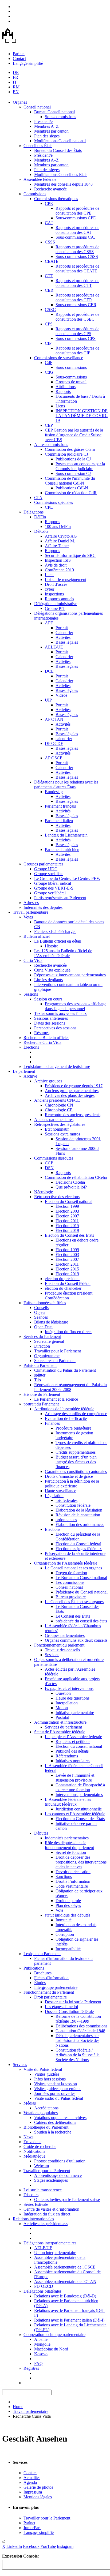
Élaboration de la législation (79, 1510)
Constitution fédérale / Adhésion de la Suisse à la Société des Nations (78, 2055)
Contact (19, 59)
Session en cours (48, 999)
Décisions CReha (70, 1182)
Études (40, 1983)
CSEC (50, 310)
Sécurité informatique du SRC (70, 555)
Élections (31, 1047)
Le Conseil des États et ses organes (74, 1602)
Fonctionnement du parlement (59, 1645)
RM (16, 87)
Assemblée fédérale (40, 179)
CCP (49, 1163)
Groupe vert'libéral (50, 893)
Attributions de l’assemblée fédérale (64, 1409)
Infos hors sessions (50, 2079)
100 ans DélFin (58, 526)
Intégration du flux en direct (68, 1332)
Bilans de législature (51, 1322)
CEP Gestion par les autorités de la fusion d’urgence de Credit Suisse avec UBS (74, 435)
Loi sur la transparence (43, 2190)
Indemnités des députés (43, 907)
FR (15, 77)
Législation (54, 1496)
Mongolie (42, 2344)
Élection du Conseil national (69, 1201)
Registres (31, 2368)
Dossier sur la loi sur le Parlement (73, 2002)
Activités (63, 637)
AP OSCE (54, 758)
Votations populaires (41, 2113)
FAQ (38, 2363)
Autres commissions (51, 445)
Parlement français (60, 806)
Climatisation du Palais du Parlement (65, 1370)
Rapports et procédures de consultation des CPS (77, 331)
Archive (30, 1076)
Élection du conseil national (79, 1746)
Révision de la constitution (78, 1515)
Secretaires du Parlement (55, 1361)
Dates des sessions (50, 1023)
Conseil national (37, 107)
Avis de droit (56, 565)
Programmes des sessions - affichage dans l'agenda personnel (76, 1006)
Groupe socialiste (49, 874)
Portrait (62, 628)
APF (49, 623)
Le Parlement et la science (56, 1399)
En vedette (32, 2142)
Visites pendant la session (56, 2084)
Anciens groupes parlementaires (72, 1091)
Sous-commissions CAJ (76, 237)
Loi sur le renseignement (66, 580)
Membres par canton (51, 131)
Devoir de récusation (73, 1872)
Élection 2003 (67, 1211)
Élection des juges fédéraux (79, 1549)
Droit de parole (68, 1901)
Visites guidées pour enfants (58, 2089)
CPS (49, 324)
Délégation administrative (56, 604)
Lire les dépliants (48, 980)
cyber (50, 589)
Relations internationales (33, 2219)
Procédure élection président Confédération (69, 1296)
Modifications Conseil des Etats (61, 175)
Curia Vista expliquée (52, 970)
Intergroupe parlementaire (56, 1987)
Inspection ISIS (58, 560)
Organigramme (47, 1356)
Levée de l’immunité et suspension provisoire (75, 1778)
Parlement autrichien (62, 850)
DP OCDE (54, 743)
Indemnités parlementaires (67, 1838)
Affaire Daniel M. (60, 541)
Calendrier (64, 633)
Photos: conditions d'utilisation (60, 2161)
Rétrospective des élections (57, 1197)
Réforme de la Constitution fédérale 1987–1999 (78, 2019)
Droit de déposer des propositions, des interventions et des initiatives (81, 1862)
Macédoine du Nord (51, 2349)
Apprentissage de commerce (58, 2175)
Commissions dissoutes (54, 1158)
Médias (30, 2103)
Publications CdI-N (72, 488)
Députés (41, 1833)
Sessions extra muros (62, 1134)
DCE (49, 671)
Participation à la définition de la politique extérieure (72, 1484)
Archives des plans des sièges (70, 1095)
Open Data (43, 1327)
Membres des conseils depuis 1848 (63, 184)
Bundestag (54, 792)
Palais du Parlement (40, 1365)
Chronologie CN (59, 1105)
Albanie (41, 2339)
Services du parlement (63, 1727)
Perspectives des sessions (55, 1028)
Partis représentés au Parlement (60, 898)
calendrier (64, 739)
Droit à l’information (73, 1881)
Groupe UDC (46, 869)
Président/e (43, 121)
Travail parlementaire (31, 912)
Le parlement (24, 1071)
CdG (49, 372)
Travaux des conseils (62, 1650)
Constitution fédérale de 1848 (80, 2031)
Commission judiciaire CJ (66, 454)
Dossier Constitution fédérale (69, 2011)
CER (49, 290)
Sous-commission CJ (73, 473)
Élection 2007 (67, 1216)
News (28, 2137)
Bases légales (67, 642)
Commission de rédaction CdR (71, 493)
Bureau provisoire (71, 1597)
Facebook (31, 2546)
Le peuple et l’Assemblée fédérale (73, 1737)
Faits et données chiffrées (45, 1303)
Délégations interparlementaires (50, 2243)
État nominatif (57, 1129)
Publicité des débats (72, 1751)
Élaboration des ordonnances (80, 1525)
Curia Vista (33, 960)
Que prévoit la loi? (71, 1187)
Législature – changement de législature (57, 1066)
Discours (31, 2195)
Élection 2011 (67, 1221)
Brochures (43, 1973)
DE (16, 72)
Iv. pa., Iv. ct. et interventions (69, 1688)
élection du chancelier (63, 1288)
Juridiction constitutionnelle (79, 1809)
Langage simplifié (28, 63)
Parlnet (19, 54)
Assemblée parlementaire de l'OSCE (65, 2267)
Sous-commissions (60, 117)
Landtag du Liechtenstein (66, 835)
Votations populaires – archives (60, 2118)
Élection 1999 (67, 1206)
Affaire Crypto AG (61, 536)
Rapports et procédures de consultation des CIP (77, 350)
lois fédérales (66, 1500)
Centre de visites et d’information (51, 2209)
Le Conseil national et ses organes (73, 1568)
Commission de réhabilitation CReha (76, 1177)
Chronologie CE (59, 1110)
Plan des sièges (47, 136)
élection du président (62, 1279)
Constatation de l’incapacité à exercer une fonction (80, 1787)
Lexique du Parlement (42, 1954)
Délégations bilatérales (42, 2291)
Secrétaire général (49, 1341)
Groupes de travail (71, 382)
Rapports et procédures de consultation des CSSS (77, 249)
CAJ (49, 223)
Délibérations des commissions (81, 2026)
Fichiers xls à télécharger (55, 931)
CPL (49, 507)
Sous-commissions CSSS (77, 256)
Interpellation (67, 1703)
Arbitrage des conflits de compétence (76, 1414)
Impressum (33, 2492)
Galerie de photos (38, 2487)
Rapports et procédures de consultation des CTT (77, 283)
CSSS (50, 242)
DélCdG (41, 531)
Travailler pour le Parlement (58, 1351)
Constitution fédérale (73, 1505)
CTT (49, 276)
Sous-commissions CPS (76, 338)
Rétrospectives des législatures (60, 1124)
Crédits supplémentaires (76, 1452)
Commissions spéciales (54, 502)
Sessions (31, 994)
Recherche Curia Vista (42, 1042)
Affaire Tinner (57, 546)
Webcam (42, 2166)
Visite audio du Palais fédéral (59, 2098)
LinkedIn (14, 2546)
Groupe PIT (55, 608)
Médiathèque (34, 2156)
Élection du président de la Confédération (78, 1537)
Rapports (63, 391)
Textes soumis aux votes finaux (60, 1013)
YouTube (48, 2546)
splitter (40, 1375)
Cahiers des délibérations (55, 2122)
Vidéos (61, 695)
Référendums (67, 1756)
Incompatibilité (68, 1949)
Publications (34, 1968)
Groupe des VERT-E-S (54, 888)
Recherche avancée (50, 189)
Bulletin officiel (37, 936)
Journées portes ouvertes (55, 2093)
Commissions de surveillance (59, 358)
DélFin (40, 517)
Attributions (66, 387)
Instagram (65, 2546)
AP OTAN (54, 719)
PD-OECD (44, 2286)
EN (16, 92)
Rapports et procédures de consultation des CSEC (77, 317)
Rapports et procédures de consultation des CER (77, 297)
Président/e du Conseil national (82, 1592)
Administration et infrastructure (60, 1722)
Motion (62, 1708)
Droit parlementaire (50, 1997)
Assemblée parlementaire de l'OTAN (65, 2281)
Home (18, 2407)
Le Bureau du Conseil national (81, 1578)
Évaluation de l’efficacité (66, 1418)
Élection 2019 (67, 1230)
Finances (52, 1423)
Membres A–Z (46, 126)
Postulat (62, 1717)
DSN (49, 1168)
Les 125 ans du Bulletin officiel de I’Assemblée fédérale (63, 953)
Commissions (35, 194)
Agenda (30, 2482)
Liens (60, 406)
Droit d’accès (56, 584)
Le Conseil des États (73, 1616)
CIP (48, 343)
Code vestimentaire (72, 1886)
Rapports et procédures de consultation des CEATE (77, 269)
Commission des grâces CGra (70, 449)
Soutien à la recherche (53, 2132)
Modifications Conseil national (60, 141)
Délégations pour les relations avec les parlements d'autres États (66, 784)
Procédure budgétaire (73, 1428)
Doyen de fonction (71, 1573)
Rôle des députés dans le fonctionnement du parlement (69, 1845)
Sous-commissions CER (76, 305)
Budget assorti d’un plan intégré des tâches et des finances (76, 1462)
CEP (49, 425)
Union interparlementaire (55, 2253)
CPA (38, 498)
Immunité (64, 1920)
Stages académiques (51, 2180)
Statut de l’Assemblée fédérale (60, 1732)
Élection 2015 (67, 1226)
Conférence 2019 (59, 570)
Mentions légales (38, 2497)
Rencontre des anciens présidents (73, 1115)
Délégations (34, 512)
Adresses (31, 903)
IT (15, 82)
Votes (28, 917)
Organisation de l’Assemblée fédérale (66, 1563)
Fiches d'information (51, 1978)
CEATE (52, 261)
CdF (49, 363)
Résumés (42, 1033)
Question (63, 1693)
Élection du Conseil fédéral (68, 1283)
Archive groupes (48, 1081)
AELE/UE (54, 647)
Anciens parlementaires (54, 1120)
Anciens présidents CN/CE (57, 1100)
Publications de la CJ (73, 459)
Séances (41, 1317)
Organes (20, 102)
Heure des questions (72, 1698)
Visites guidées (47, 2074)
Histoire (52, 946)
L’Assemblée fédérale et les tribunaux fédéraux (68, 1802)
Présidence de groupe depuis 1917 (74, 1086)
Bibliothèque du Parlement (46, 2127)
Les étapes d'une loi (61, 2007)
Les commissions (70, 1582)
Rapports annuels (59, 599)
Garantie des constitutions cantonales (76, 1471)
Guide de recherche (40, 2146)
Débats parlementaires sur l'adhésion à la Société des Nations (77, 2040)
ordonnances (66, 1520)
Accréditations (46, 2108)
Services (20, 2065)
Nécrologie (44, 1192)
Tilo (38, 1380)
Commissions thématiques (56, 199)
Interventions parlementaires (79, 1795)
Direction (42, 1346)
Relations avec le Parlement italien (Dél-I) (69, 2320)
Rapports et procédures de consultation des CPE (77, 211)
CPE (49, 203)
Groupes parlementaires (43, 864)
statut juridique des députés (68, 1915)
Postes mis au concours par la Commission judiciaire (80, 466)
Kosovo (41, 2354)
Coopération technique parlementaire (54, 2335)
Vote (59, 1910)
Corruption (65, 1934)
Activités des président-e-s (46, 2224)
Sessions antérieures (51, 1018)
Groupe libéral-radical (53, 883)
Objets (40, 1312)
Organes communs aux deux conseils (76, 1640)
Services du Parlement (42, 1336)
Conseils (41, 1308)
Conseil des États (38, 146)
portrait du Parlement (41, 1404)
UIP (48, 700)
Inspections (54, 594)
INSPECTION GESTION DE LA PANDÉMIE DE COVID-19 (82, 416)
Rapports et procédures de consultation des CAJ (77, 230)
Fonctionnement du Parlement (49, 1992)
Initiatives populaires (73, 1761)
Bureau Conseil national (54, 112)
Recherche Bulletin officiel (46, 1038)
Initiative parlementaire (75, 1713)
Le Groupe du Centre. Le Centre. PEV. (67, 878)
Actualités (32, 2478)
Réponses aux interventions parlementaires (70, 975)
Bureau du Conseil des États (58, 150)
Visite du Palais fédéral (43, 2069)
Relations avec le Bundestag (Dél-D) (65, 2296)
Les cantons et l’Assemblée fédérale (75, 1814)
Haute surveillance (60, 1491)
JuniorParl (32, 2528)
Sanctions (64, 1876)
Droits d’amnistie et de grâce (69, 1476)
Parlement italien (59, 821)
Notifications (34, 2151)
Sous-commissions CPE (76, 218)
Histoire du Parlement (42, 1394)
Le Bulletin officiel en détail (58, 941)
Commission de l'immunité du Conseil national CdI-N (70, 481)
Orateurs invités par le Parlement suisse (67, 2200)
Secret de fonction (71, 1852)
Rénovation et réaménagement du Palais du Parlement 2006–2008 (70, 1387)
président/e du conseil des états (81, 1621)
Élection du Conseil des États (69, 1235)
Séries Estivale (36, 2204)
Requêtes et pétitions (73, 1741)
